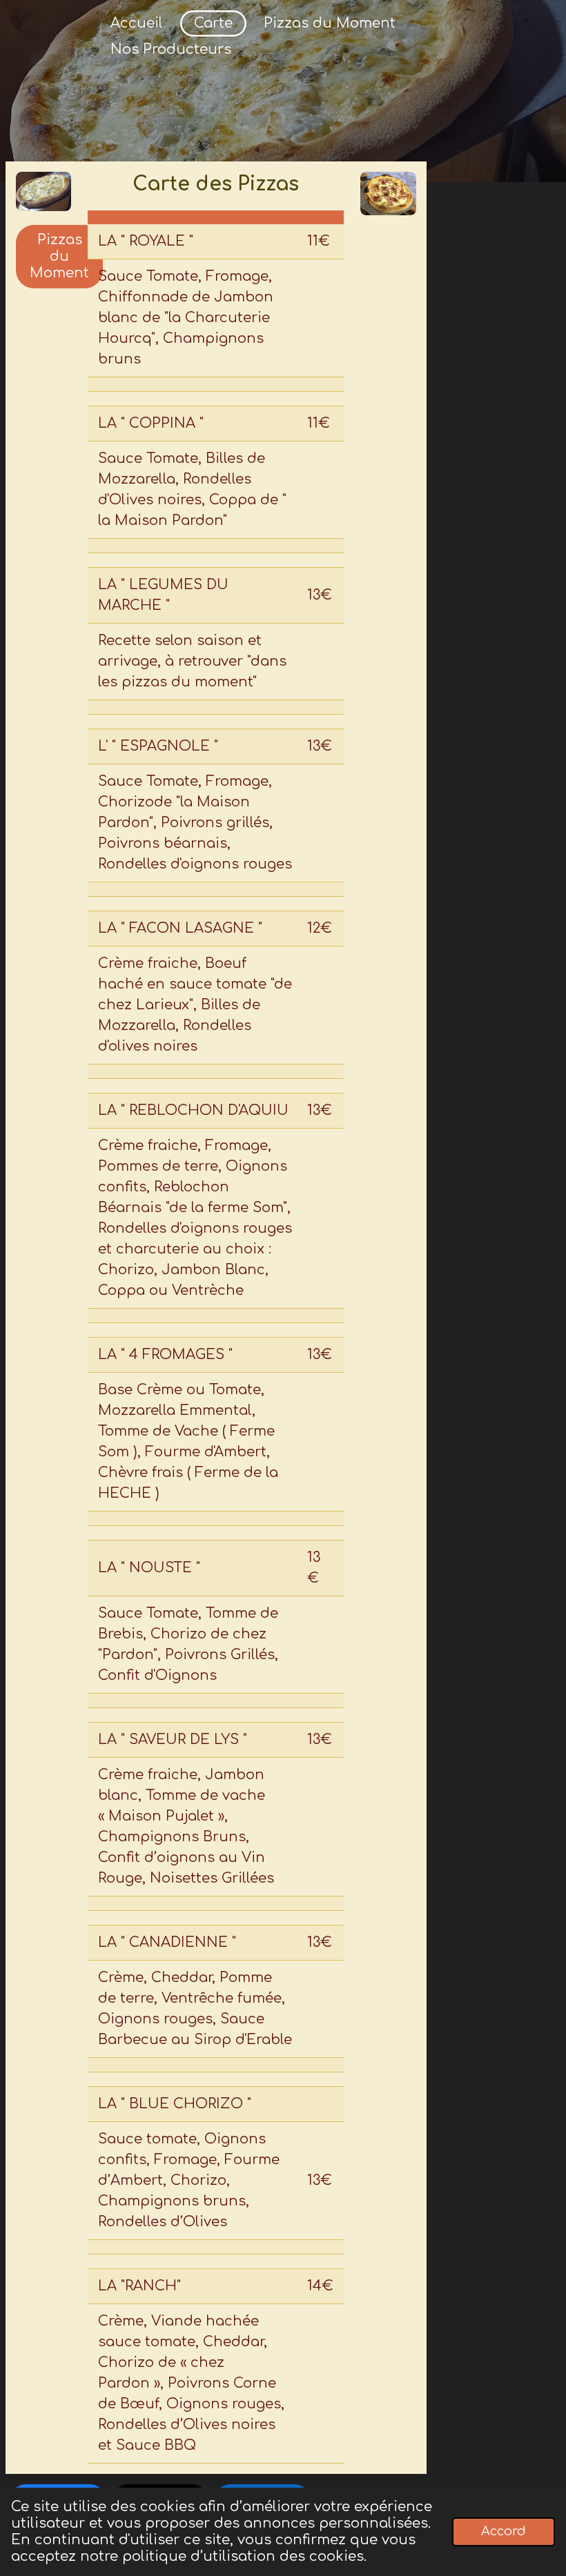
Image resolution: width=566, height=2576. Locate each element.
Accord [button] (504, 2531)
